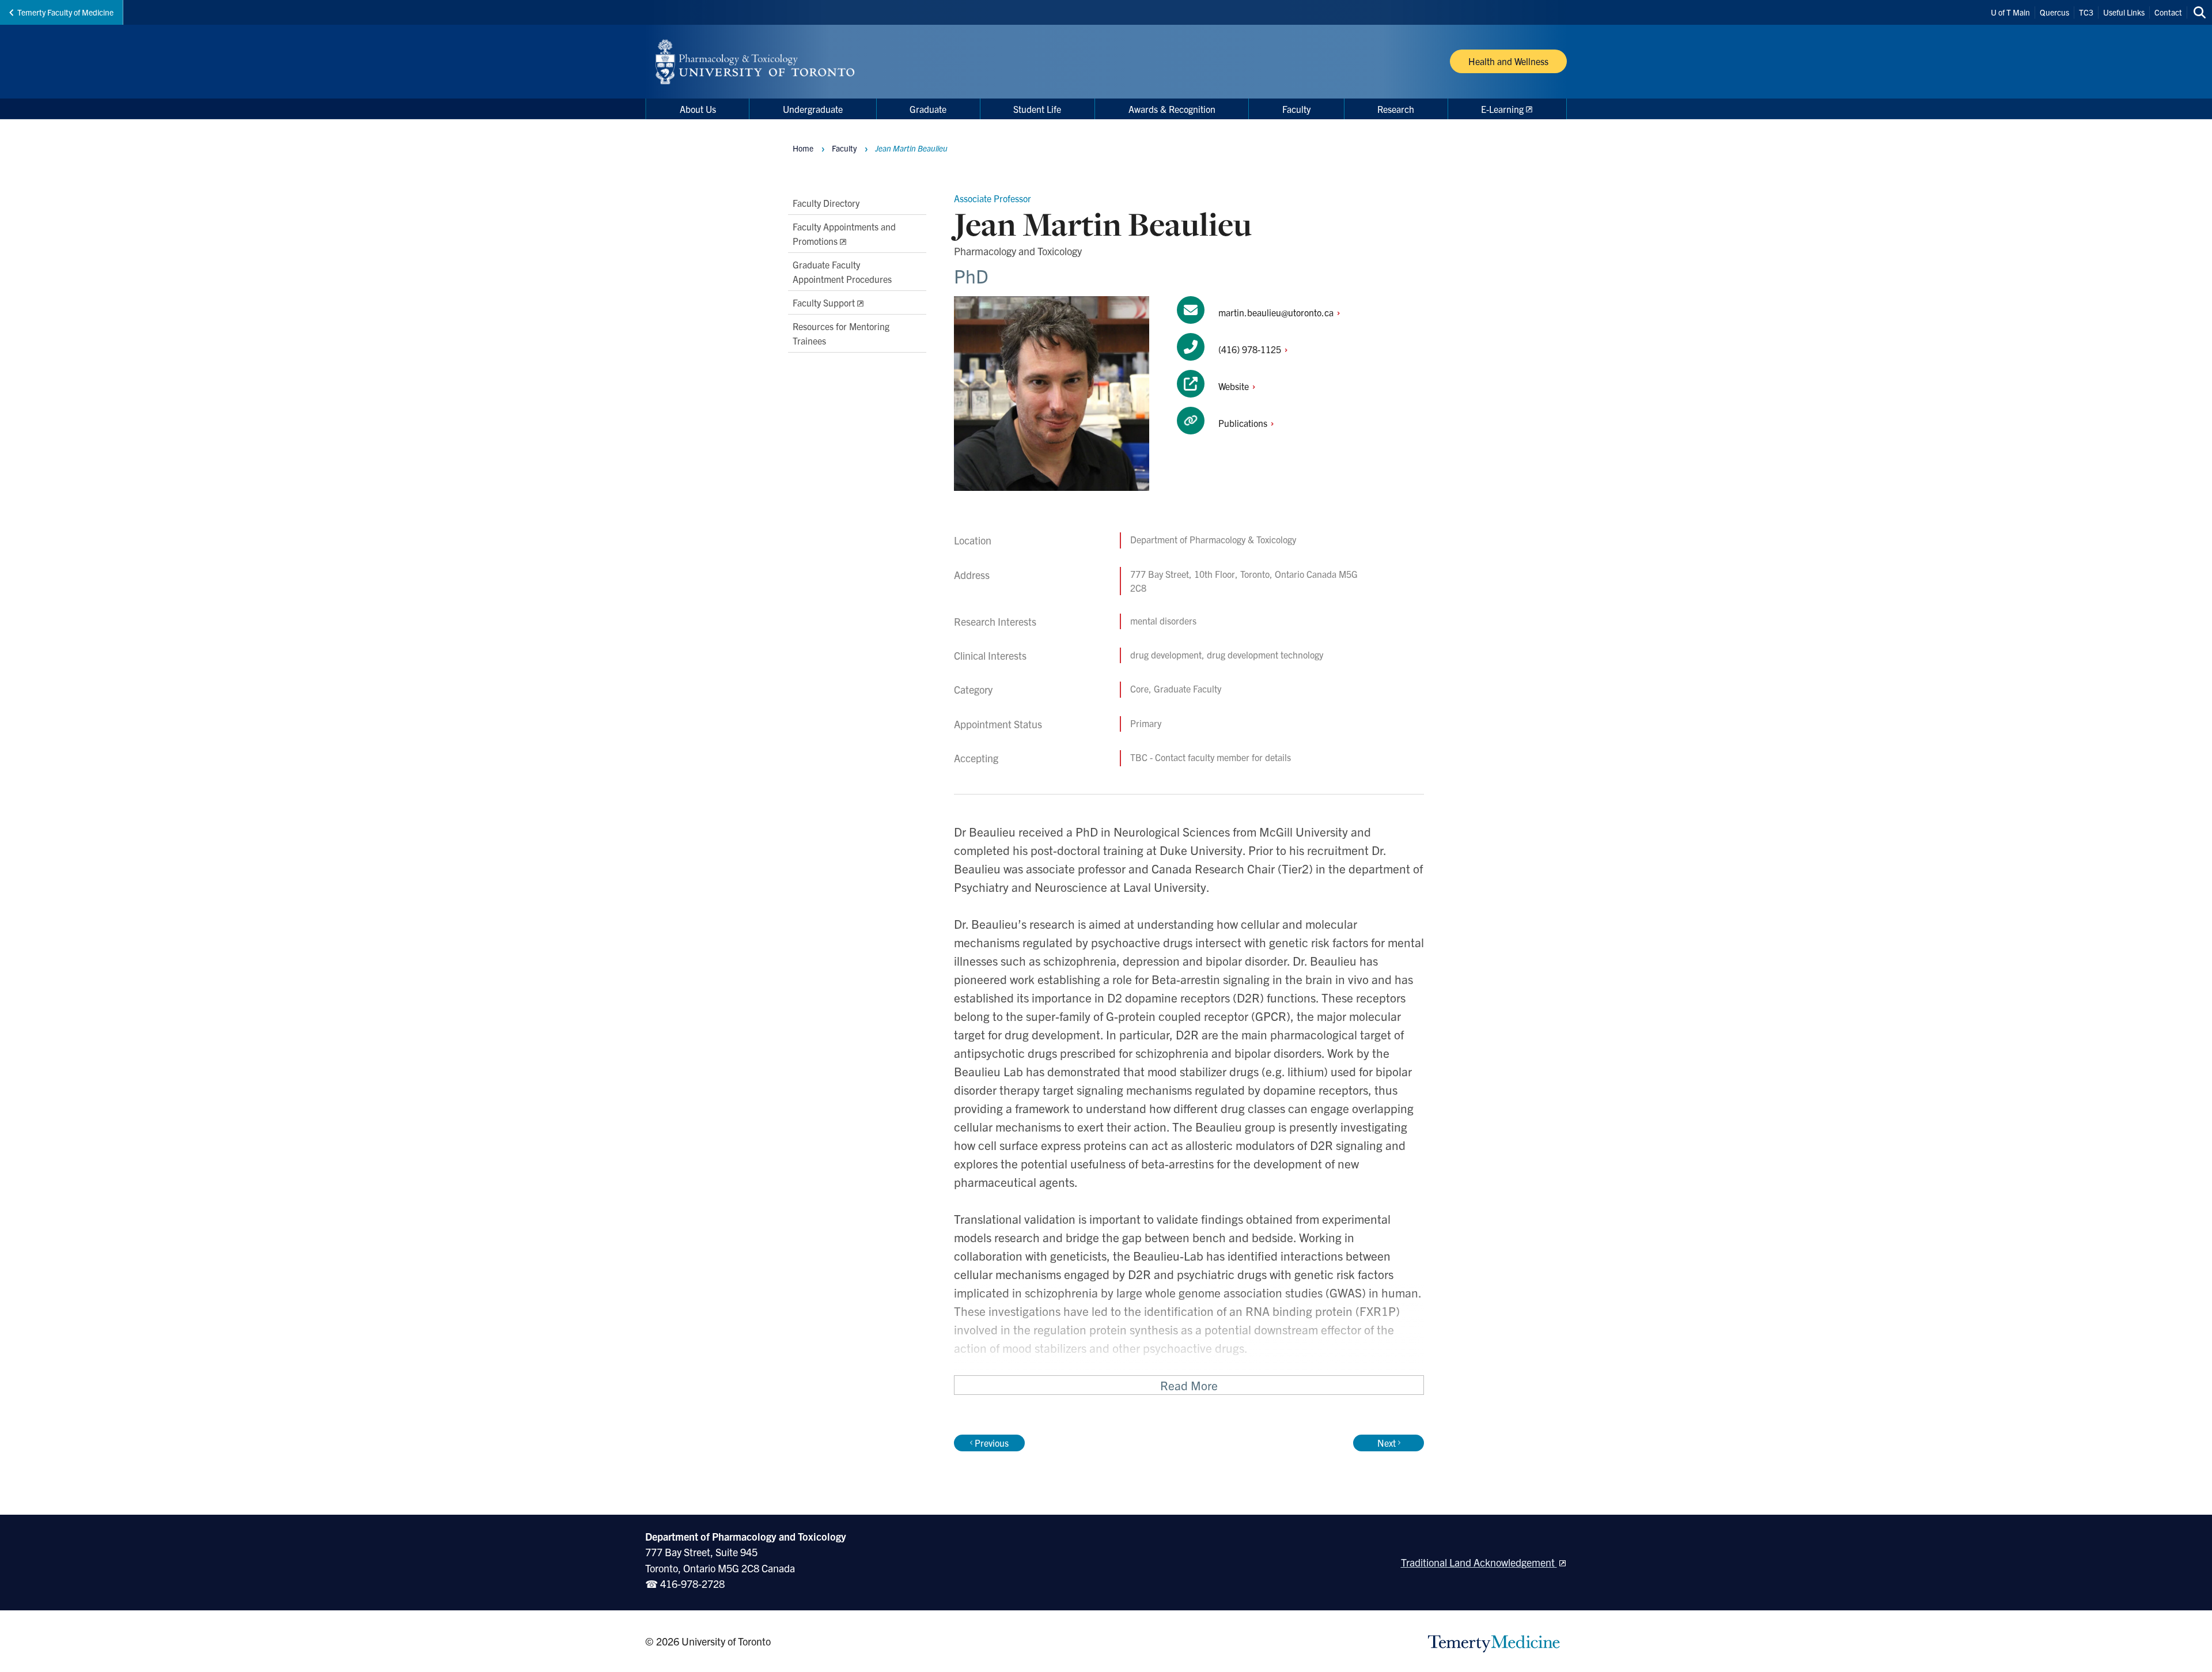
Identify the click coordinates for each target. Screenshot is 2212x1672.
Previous (992, 1443)
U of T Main (2010, 12)
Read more (1189, 1385)
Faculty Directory (826, 203)
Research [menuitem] (1396, 109)
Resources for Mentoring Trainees (841, 333)
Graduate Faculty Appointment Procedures (842, 271)
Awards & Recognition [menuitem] (1172, 109)
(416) (1251, 349)
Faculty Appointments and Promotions (844, 233)
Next (1387, 1443)
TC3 (2086, 12)
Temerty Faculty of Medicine (65, 12)
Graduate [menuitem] (928, 109)
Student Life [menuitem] (1037, 109)
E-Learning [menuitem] (1502, 109)
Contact (2168, 12)
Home (803, 148)
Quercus (2054, 12)
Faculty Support (824, 302)
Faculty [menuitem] (1296, 109)
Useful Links (2124, 12)
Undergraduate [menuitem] (813, 109)
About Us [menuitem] (698, 109)
